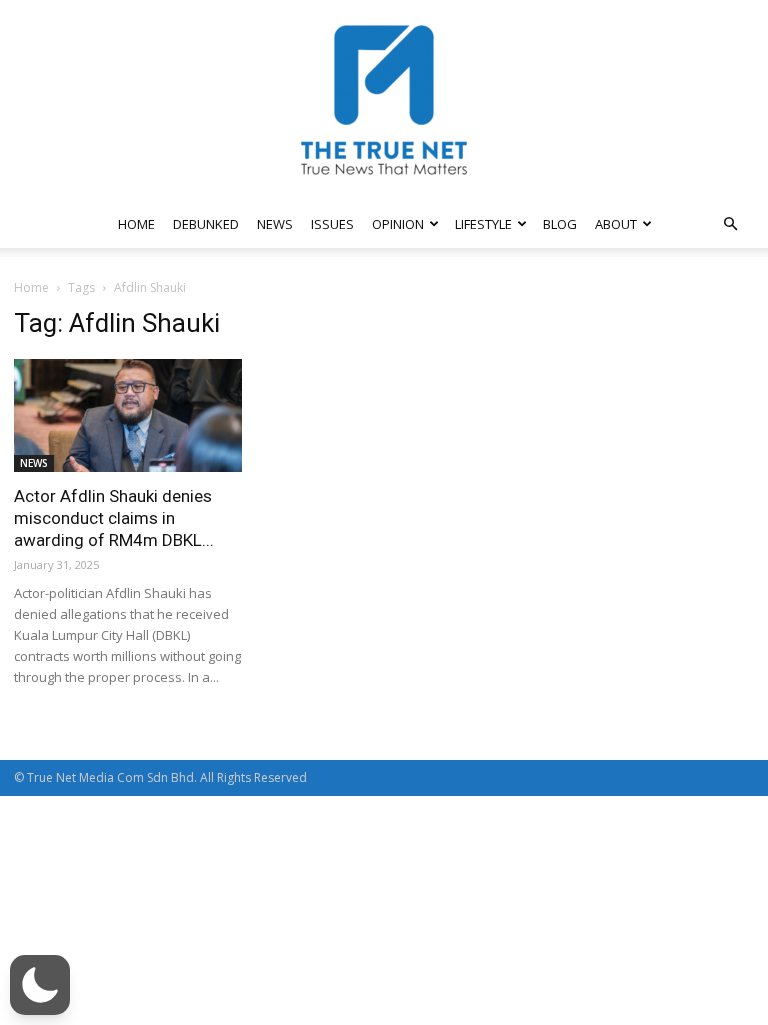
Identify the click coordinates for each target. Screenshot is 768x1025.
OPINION (398, 224)
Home (31, 287)
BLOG (560, 224)
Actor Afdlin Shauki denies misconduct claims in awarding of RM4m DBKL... (114, 518)
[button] (730, 224)
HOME (136, 224)
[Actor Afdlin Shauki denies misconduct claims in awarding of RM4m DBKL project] (128, 415)
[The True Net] (384, 100)
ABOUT (616, 224)
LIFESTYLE (483, 224)
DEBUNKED (206, 224)
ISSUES (332, 224)
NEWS (275, 224)
